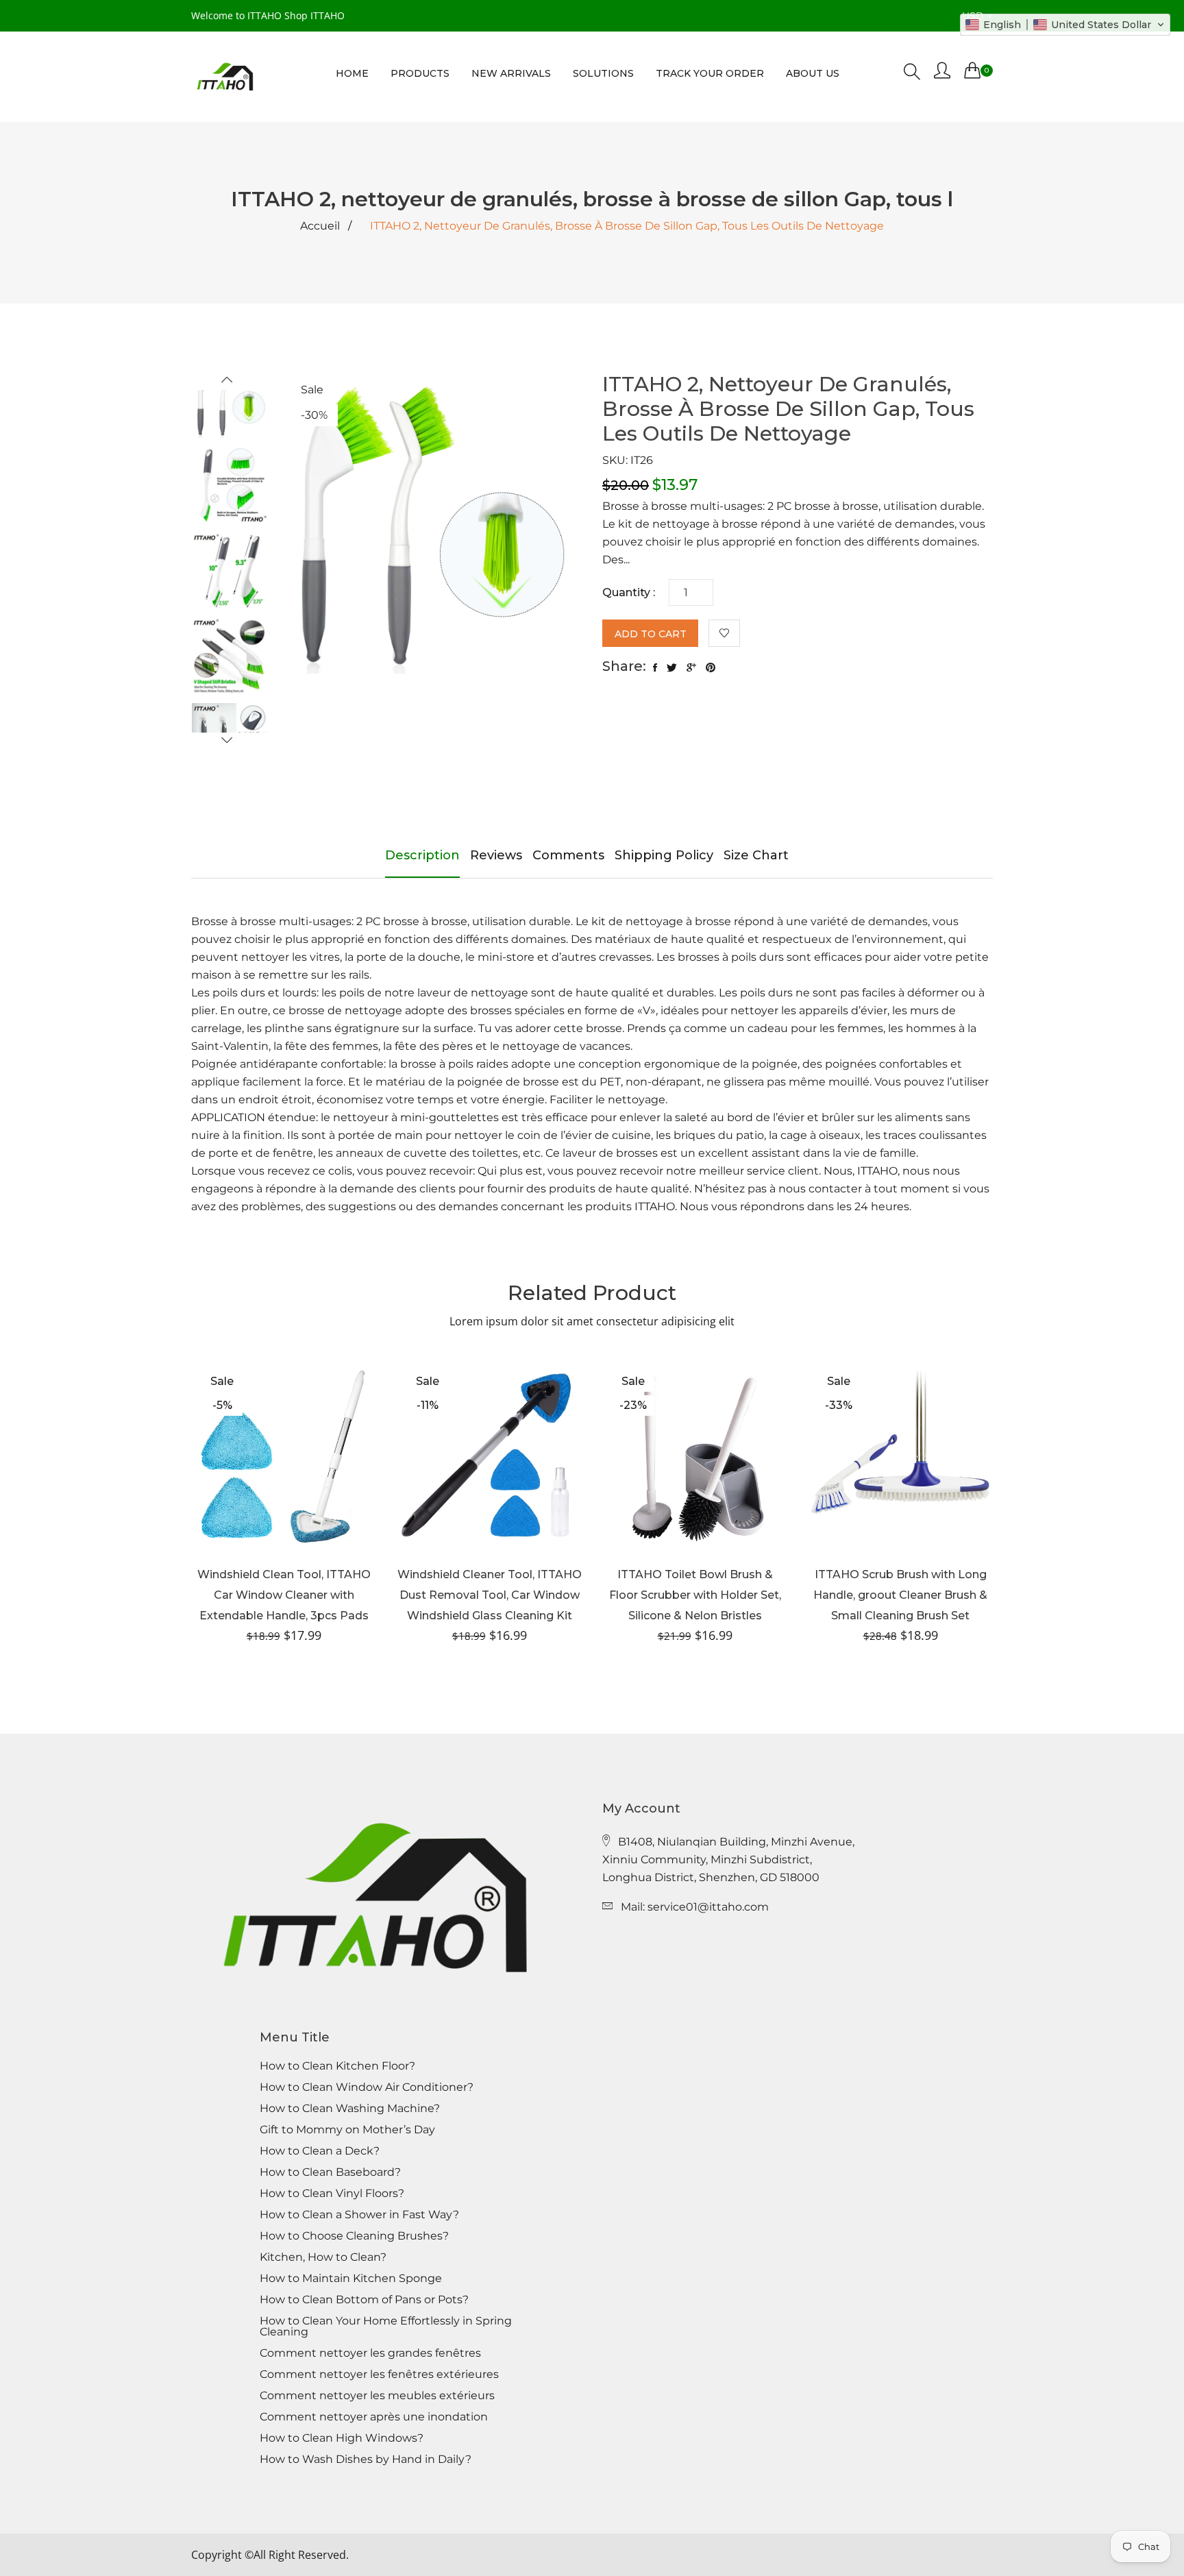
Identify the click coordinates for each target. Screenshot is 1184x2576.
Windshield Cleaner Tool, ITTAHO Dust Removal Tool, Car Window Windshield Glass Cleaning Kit (490, 1595)
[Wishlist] (724, 633)
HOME (352, 73)
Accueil (320, 226)
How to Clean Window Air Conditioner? (367, 2087)
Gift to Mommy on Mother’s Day (347, 2130)
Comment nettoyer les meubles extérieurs (377, 2396)
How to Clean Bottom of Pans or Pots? (364, 2300)
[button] (1065, 25)
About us (813, 73)
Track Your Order (710, 73)
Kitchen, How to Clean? (323, 2257)
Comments (568, 855)
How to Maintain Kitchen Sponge (351, 2279)
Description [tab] (422, 855)
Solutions (603, 73)
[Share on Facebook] (655, 668)
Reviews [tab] (496, 855)
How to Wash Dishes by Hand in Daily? (366, 2460)
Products (420, 73)
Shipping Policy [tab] (664, 855)
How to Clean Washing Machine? (350, 2109)
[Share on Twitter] (672, 668)
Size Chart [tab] (756, 855)
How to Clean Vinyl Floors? (332, 2194)
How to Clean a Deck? (320, 2151)
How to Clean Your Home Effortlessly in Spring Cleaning (386, 2327)
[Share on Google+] (691, 668)
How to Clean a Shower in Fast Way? (359, 2215)
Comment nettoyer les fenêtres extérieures (379, 2375)
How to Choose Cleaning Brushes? (354, 2236)
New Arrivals (511, 73)
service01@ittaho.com (708, 1907)
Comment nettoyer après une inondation (374, 2417)
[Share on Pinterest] (711, 668)
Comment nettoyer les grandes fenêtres (370, 2353)
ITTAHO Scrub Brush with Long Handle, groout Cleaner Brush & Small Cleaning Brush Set (900, 1595)
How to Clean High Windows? (342, 2438)
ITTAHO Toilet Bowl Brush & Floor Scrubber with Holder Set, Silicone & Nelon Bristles (695, 1595)
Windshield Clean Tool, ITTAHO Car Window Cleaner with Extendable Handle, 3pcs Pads (284, 1595)
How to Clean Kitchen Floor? (337, 2066)
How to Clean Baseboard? (330, 2172)
